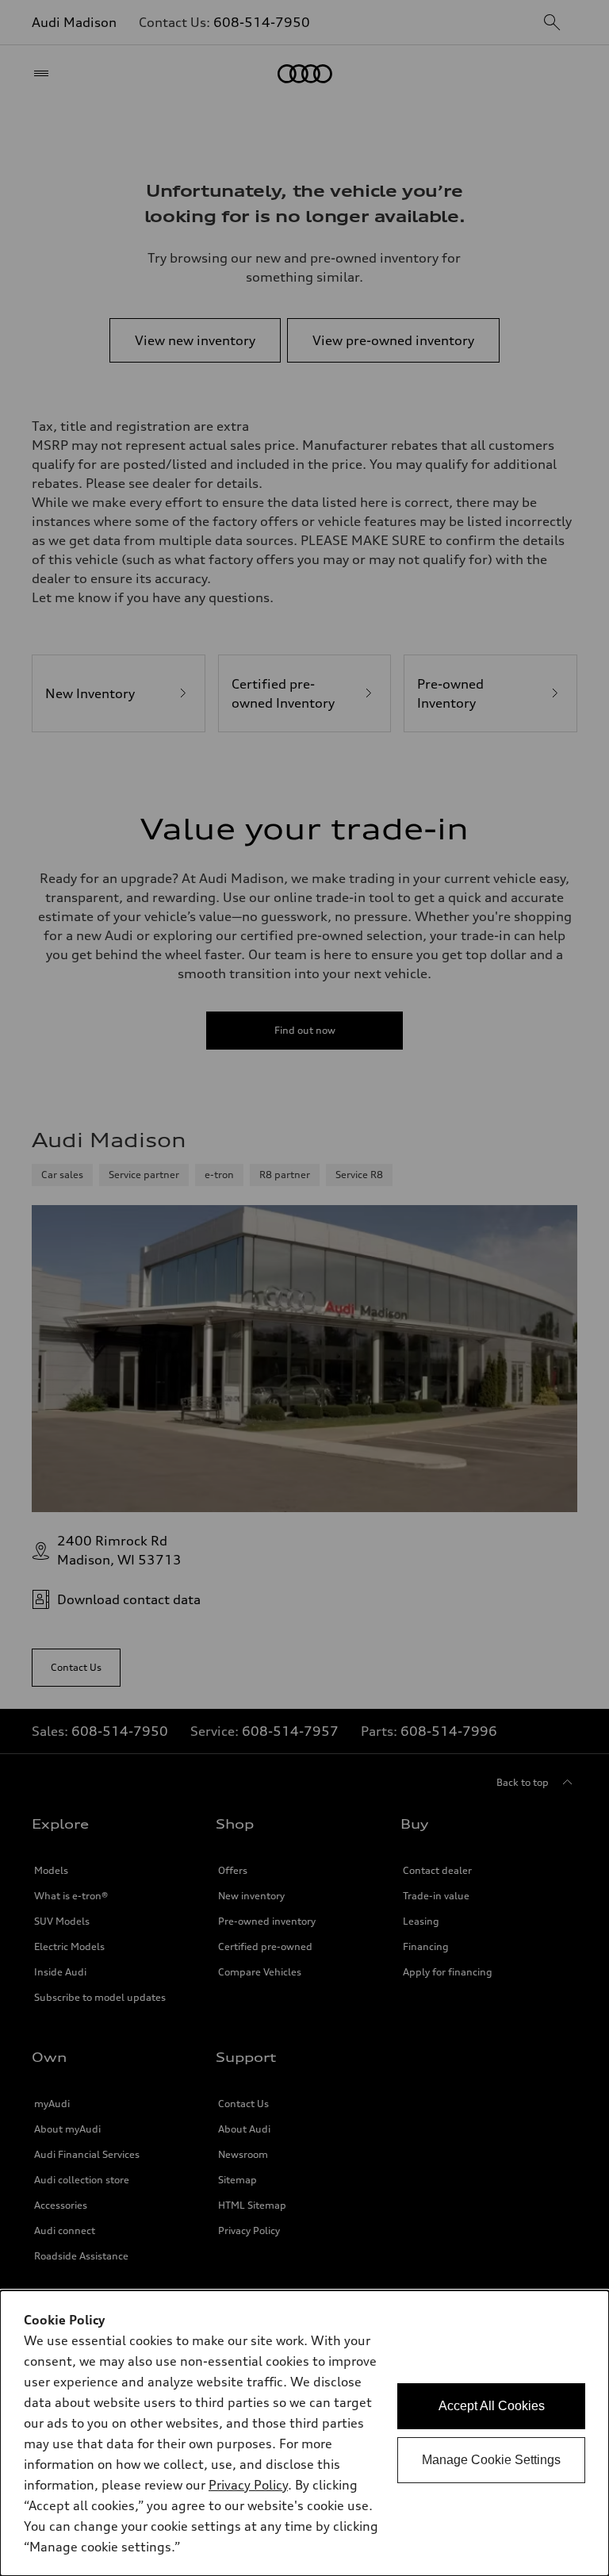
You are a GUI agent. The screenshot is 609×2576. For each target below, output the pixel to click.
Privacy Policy (248, 2485)
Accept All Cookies (492, 2406)
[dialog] (304, 2433)
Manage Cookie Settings (491, 2460)
